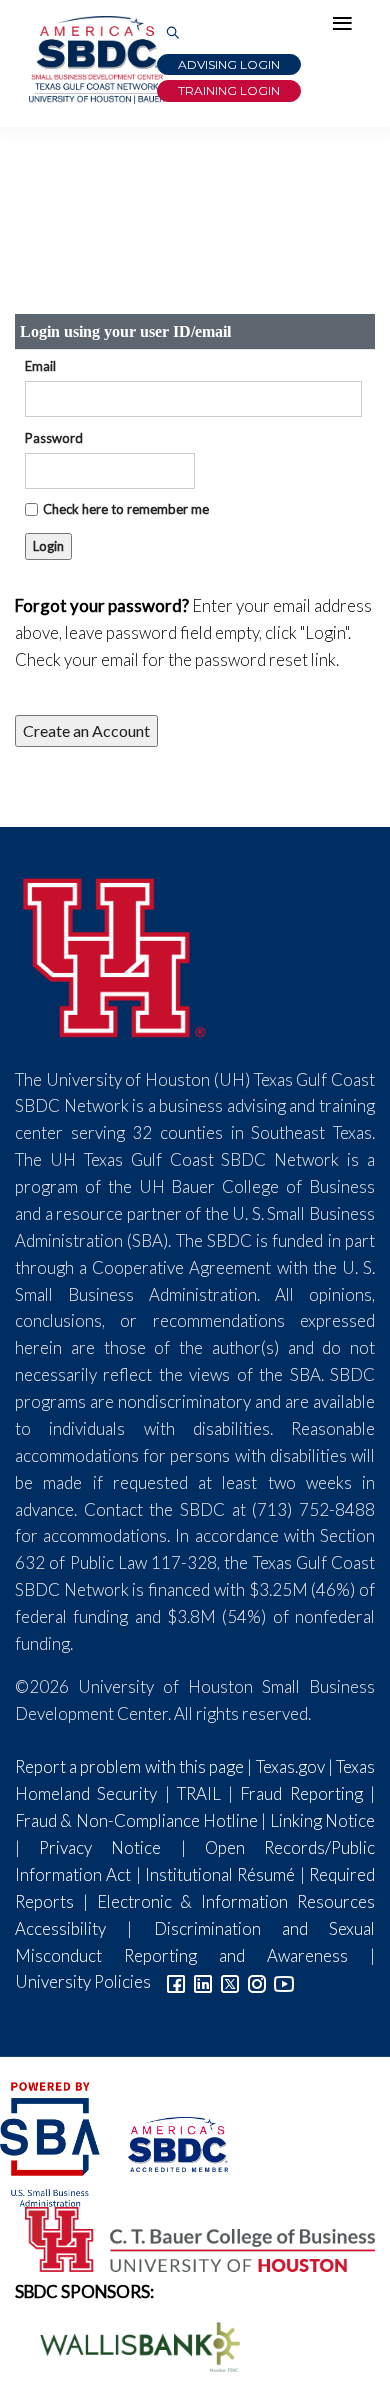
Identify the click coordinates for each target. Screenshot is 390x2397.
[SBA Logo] (51, 2142)
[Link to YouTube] (284, 1981)
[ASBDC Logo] (165, 2142)
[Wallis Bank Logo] (129, 2344)
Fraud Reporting (301, 1793)
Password (54, 438)
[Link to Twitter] (230, 1981)
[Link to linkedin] (203, 1981)
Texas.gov (290, 1766)
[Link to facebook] (176, 1981)
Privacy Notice (100, 1847)
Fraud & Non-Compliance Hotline (136, 1820)
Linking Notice (322, 1820)
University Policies (83, 1981)
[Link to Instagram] (257, 1981)
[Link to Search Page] (173, 33)
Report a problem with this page (129, 1766)
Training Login (229, 90)
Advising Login (229, 64)
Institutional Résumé (220, 1874)
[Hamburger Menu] (347, 28)
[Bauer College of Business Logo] (187, 2237)
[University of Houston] (115, 954)
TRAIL (199, 1793)
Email (40, 366)
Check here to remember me (126, 509)
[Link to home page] (95, 60)
